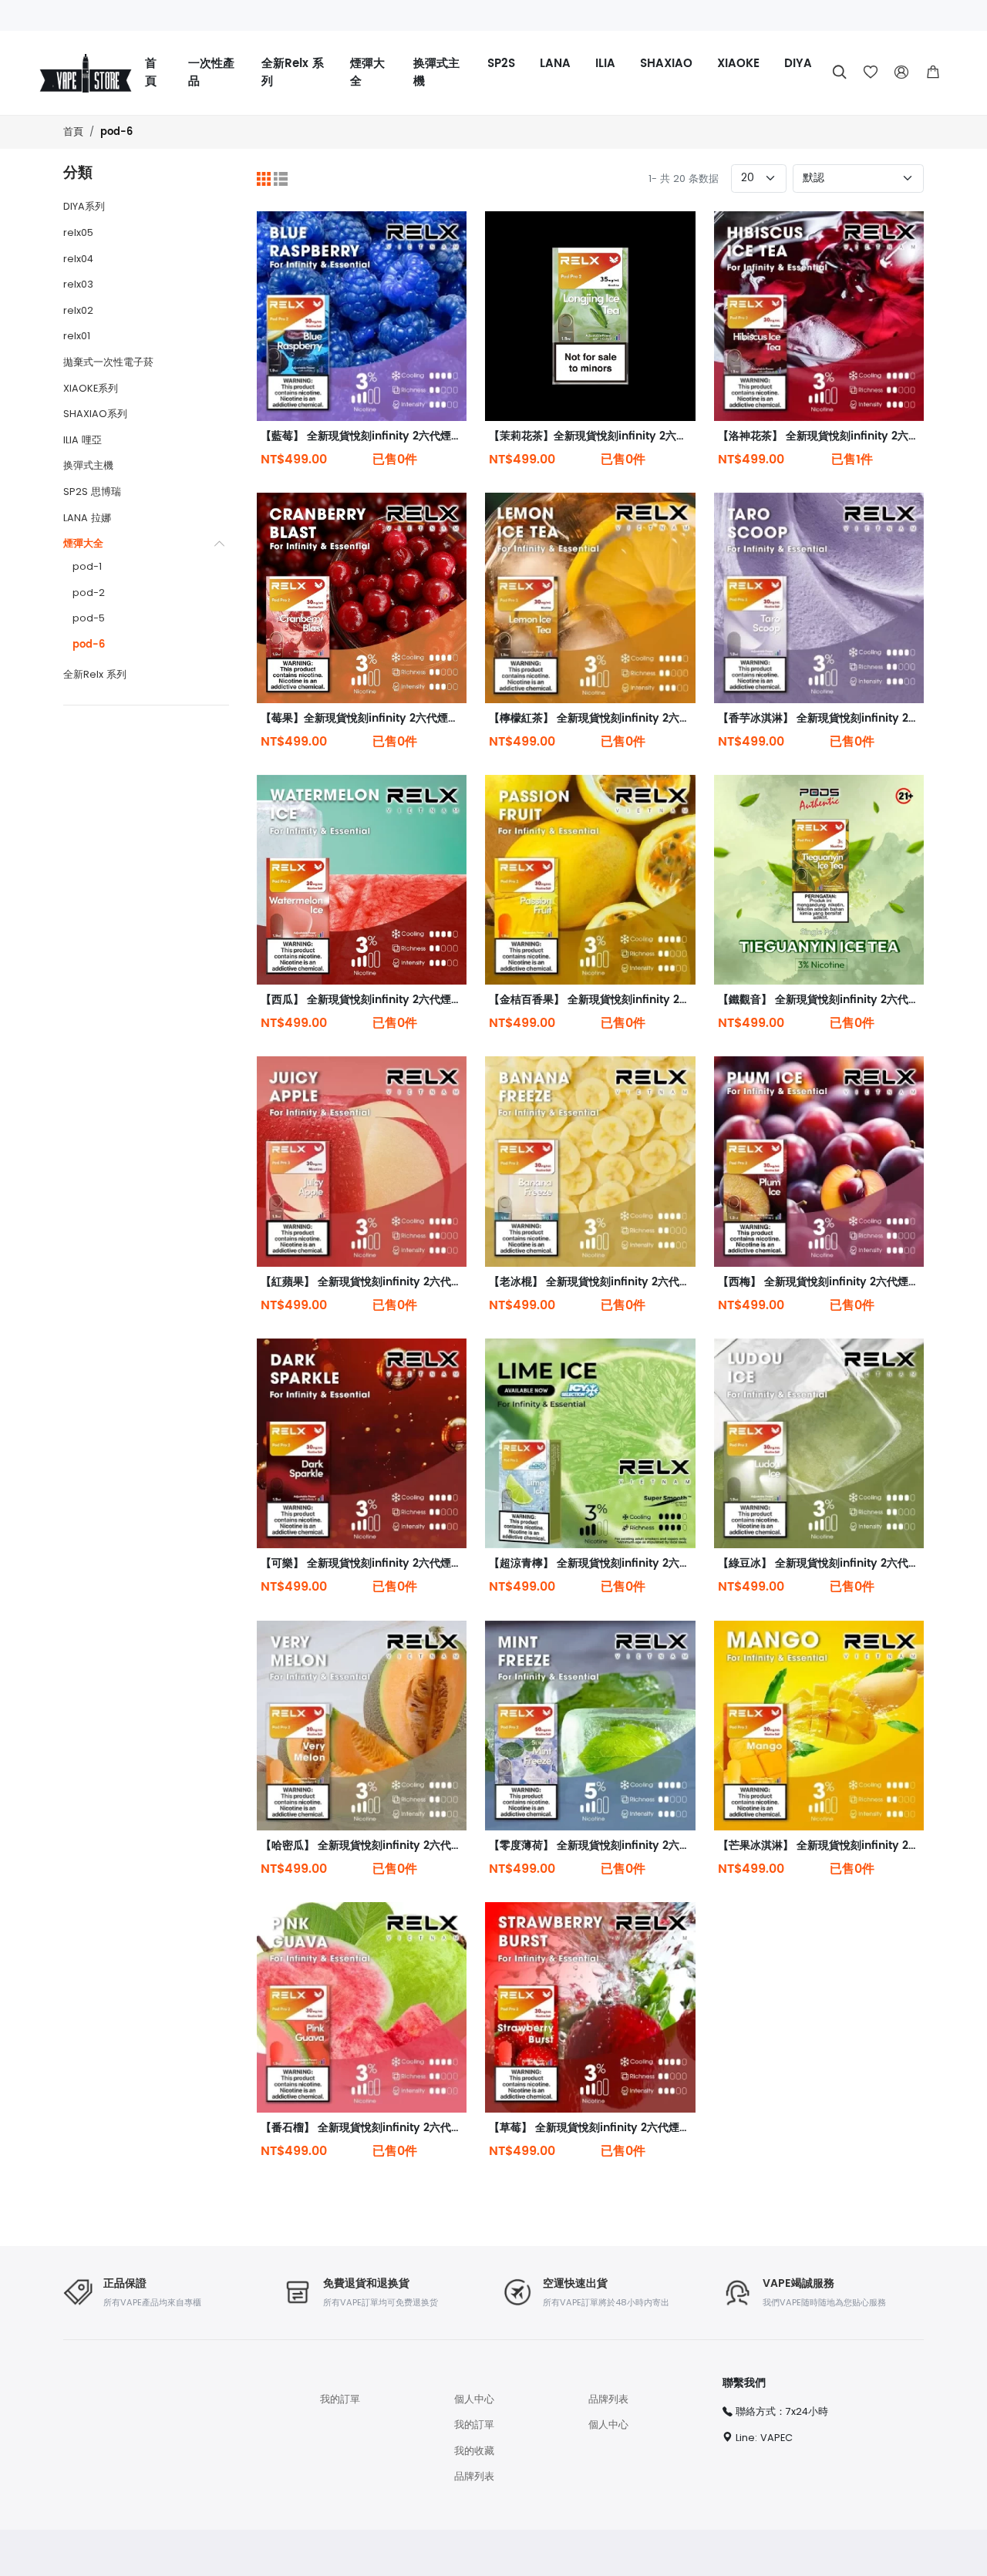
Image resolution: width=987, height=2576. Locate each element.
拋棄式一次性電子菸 (108, 362)
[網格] (264, 178)
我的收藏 (474, 2451)
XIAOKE (738, 64)
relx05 (78, 232)
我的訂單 (340, 2399)
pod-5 (89, 618)
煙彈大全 (367, 72)
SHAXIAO (666, 64)
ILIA (605, 64)
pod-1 (87, 566)
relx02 (78, 310)
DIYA (798, 64)
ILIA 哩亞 (83, 440)
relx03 (78, 284)
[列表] (281, 178)
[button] (933, 72)
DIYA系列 (84, 206)
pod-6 (116, 132)
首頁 (151, 72)
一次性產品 (211, 72)
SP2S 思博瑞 (92, 492)
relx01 (77, 336)
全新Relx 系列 (293, 72)
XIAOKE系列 (91, 388)
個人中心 (474, 2399)
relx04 (78, 259)
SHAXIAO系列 (95, 414)
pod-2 (89, 593)
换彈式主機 (436, 72)
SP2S (501, 64)
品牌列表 (474, 2476)
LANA (555, 64)
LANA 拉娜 (87, 518)
